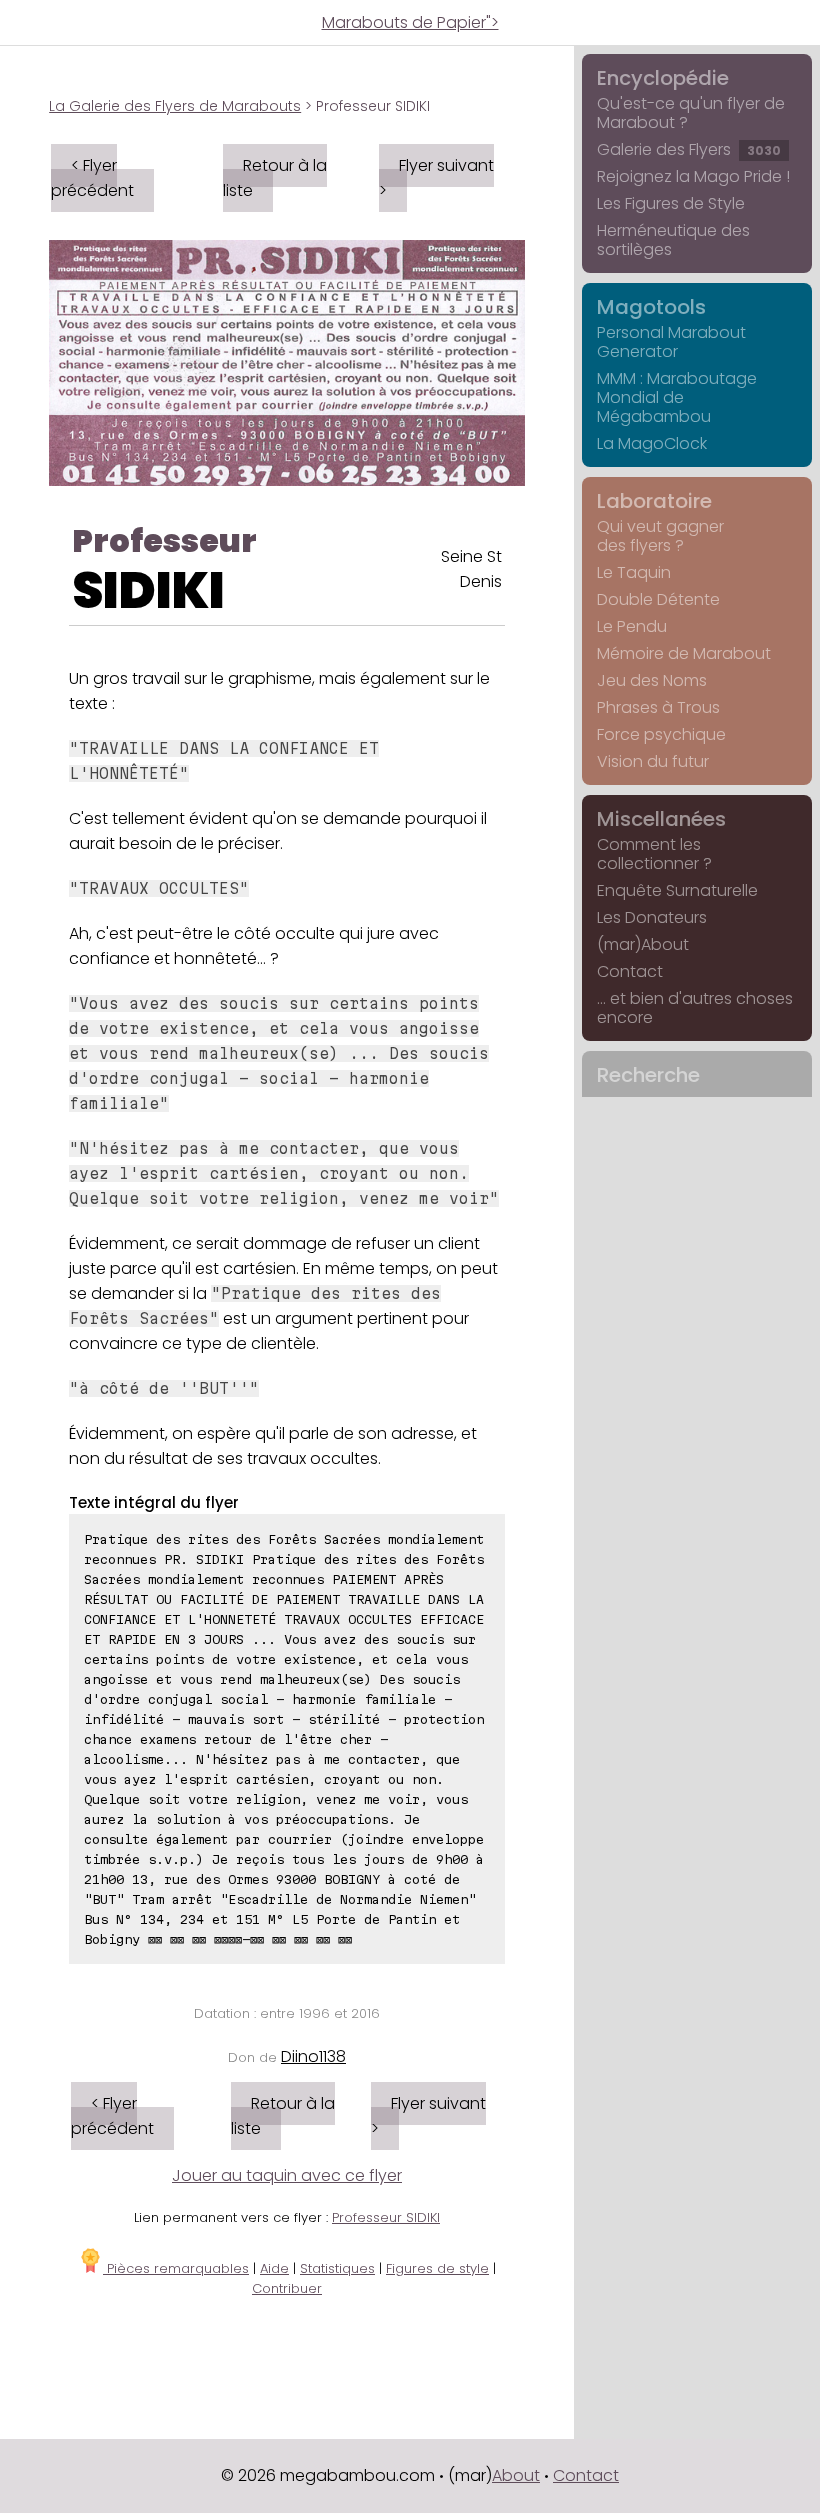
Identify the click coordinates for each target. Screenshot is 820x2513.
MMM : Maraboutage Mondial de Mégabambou (677, 397)
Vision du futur (653, 761)
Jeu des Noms (652, 680)
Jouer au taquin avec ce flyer (287, 2175)
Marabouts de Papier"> (410, 22)
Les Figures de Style (671, 203)
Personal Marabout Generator (671, 342)
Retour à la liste (275, 178)
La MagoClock (652, 443)
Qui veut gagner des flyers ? (660, 536)
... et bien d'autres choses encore (695, 1008)
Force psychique (661, 734)
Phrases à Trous (658, 707)
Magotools (651, 307)
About (516, 2475)
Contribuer (287, 2288)
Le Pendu (632, 626)
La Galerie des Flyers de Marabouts (175, 106)
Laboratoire (654, 501)
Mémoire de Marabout (684, 653)
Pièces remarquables (176, 2268)
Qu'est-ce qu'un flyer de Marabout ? (691, 113)
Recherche (648, 1075)
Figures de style (437, 2268)
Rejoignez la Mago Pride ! (693, 176)
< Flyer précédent (92, 178)
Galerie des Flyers (689, 149)
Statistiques (337, 2268)
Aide (274, 2268)
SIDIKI (148, 590)
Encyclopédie (663, 78)
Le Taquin (634, 572)
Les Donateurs (652, 917)
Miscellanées (661, 819)
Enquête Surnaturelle (677, 890)
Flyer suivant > (436, 178)
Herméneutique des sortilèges (673, 240)
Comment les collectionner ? (654, 854)
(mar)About (643, 944)
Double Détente (658, 599)
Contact (630, 971)
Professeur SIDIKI (386, 2217)
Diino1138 (313, 2056)
